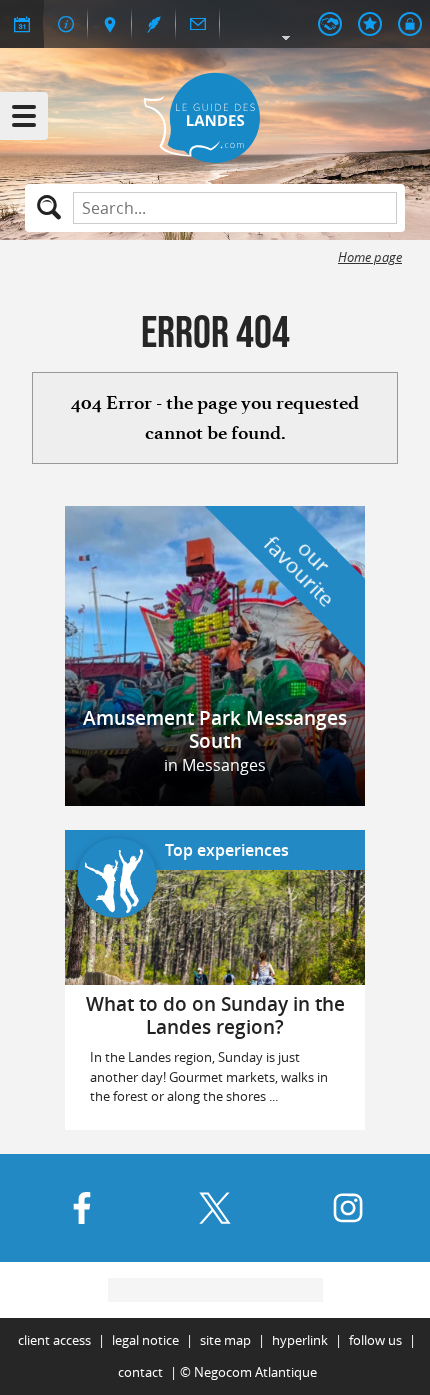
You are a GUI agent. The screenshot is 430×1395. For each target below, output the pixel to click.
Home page (370, 257)
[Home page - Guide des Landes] (215, 118)
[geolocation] (110, 24)
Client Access (54, 1340)
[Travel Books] (370, 24)
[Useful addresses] (66, 24)
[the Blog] (154, 24)
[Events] (22, 24)
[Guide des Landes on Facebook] (82, 1208)
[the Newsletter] (198, 24)
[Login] (410, 24)
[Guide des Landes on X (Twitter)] (215, 1208)
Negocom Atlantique (255, 1372)
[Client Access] (330, 24)
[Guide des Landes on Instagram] (348, 1208)
